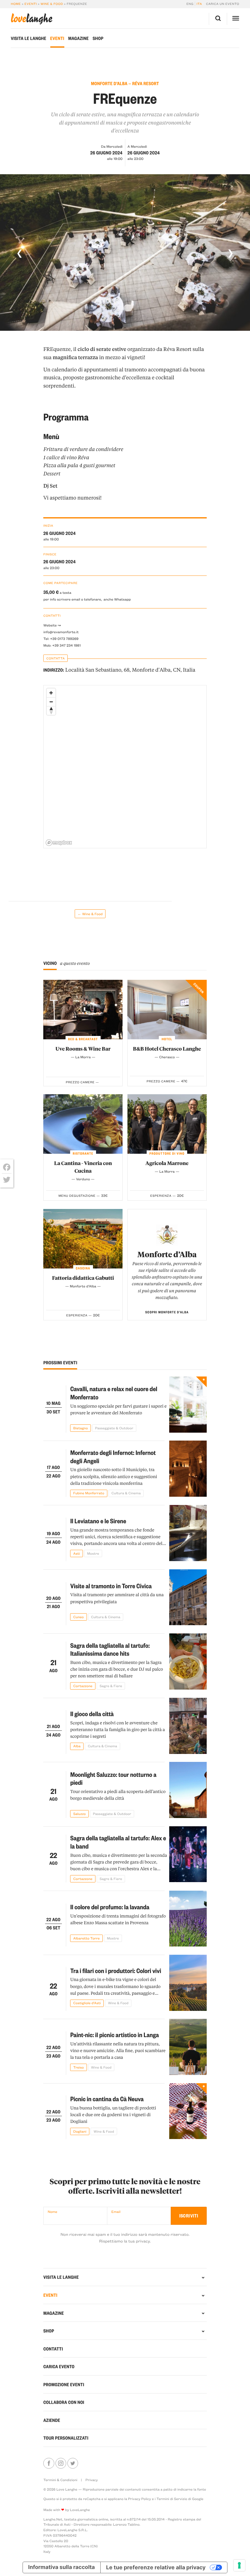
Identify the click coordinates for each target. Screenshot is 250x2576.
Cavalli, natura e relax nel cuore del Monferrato (114, 1393)
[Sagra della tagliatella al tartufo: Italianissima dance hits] (188, 1661)
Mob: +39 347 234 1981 (62, 645)
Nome (52, 2212)
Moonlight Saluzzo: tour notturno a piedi (113, 1778)
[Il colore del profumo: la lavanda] (188, 1919)
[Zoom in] (51, 693)
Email (116, 2212)
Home (16, 4)
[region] (125, 767)
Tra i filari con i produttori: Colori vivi (116, 1970)
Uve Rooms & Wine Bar (83, 1049)
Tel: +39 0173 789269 (61, 639)
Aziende (52, 2420)
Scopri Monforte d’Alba (167, 1312)
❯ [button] (230, 253)
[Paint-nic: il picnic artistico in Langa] (188, 2047)
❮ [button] (20, 253)
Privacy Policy (139, 2499)
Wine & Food (52, 4)
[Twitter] (7, 1180)
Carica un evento (223, 4)
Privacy (91, 2480)
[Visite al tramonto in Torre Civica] (188, 1597)
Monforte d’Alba (167, 1254)
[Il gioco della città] (188, 1726)
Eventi (31, 4)
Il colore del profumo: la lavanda (110, 1907)
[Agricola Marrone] (167, 1124)
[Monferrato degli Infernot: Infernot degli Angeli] (188, 1469)
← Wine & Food (90, 914)
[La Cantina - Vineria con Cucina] (83, 1124)
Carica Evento (59, 2366)
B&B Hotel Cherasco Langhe (167, 1049)
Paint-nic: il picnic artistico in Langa (114, 2035)
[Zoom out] (51, 702)
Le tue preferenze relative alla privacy (156, 2567)
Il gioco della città (92, 1714)
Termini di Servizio (172, 2499)
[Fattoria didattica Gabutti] (83, 1239)
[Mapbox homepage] (59, 843)
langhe (31, 19)
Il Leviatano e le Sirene (98, 1521)
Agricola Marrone (167, 1163)
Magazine (79, 38)
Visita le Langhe (28, 38)
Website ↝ (52, 625)
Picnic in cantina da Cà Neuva (107, 2099)
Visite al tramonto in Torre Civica (111, 1586)
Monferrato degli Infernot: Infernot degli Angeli (113, 1456)
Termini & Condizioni (60, 2480)
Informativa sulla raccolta (61, 2567)
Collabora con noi (64, 2402)
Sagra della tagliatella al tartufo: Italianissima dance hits (110, 1649)
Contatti (53, 2349)
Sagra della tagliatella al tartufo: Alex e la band (118, 1842)
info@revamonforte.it (61, 632)
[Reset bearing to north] (51, 711)
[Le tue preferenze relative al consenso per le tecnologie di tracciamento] (239, 2565)
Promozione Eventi (64, 2384)
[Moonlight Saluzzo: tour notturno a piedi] (188, 1790)
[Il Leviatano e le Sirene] (188, 1533)
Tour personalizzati (66, 2438)
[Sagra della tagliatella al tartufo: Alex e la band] (188, 1854)
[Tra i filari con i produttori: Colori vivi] (188, 1983)
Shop (98, 38)
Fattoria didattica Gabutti (83, 1278)
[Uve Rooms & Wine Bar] (83, 1010)
